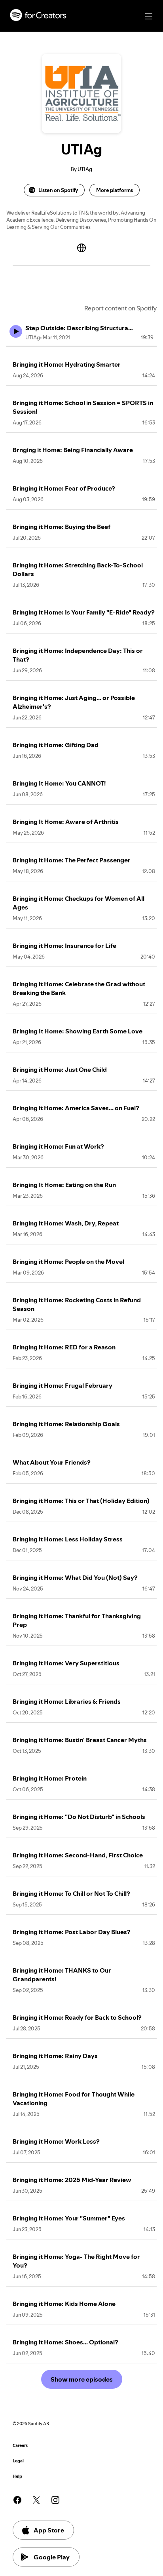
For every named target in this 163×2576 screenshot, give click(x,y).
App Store (49, 2530)
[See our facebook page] (17, 2500)
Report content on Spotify (120, 308)
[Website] (81, 248)
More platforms (115, 190)
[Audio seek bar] (81, 346)
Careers (20, 2446)
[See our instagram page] (55, 2500)
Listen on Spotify (58, 190)
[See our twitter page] (36, 2500)
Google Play (52, 2557)
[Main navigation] (149, 16)
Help (17, 2476)
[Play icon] (16, 331)
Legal (18, 2461)
